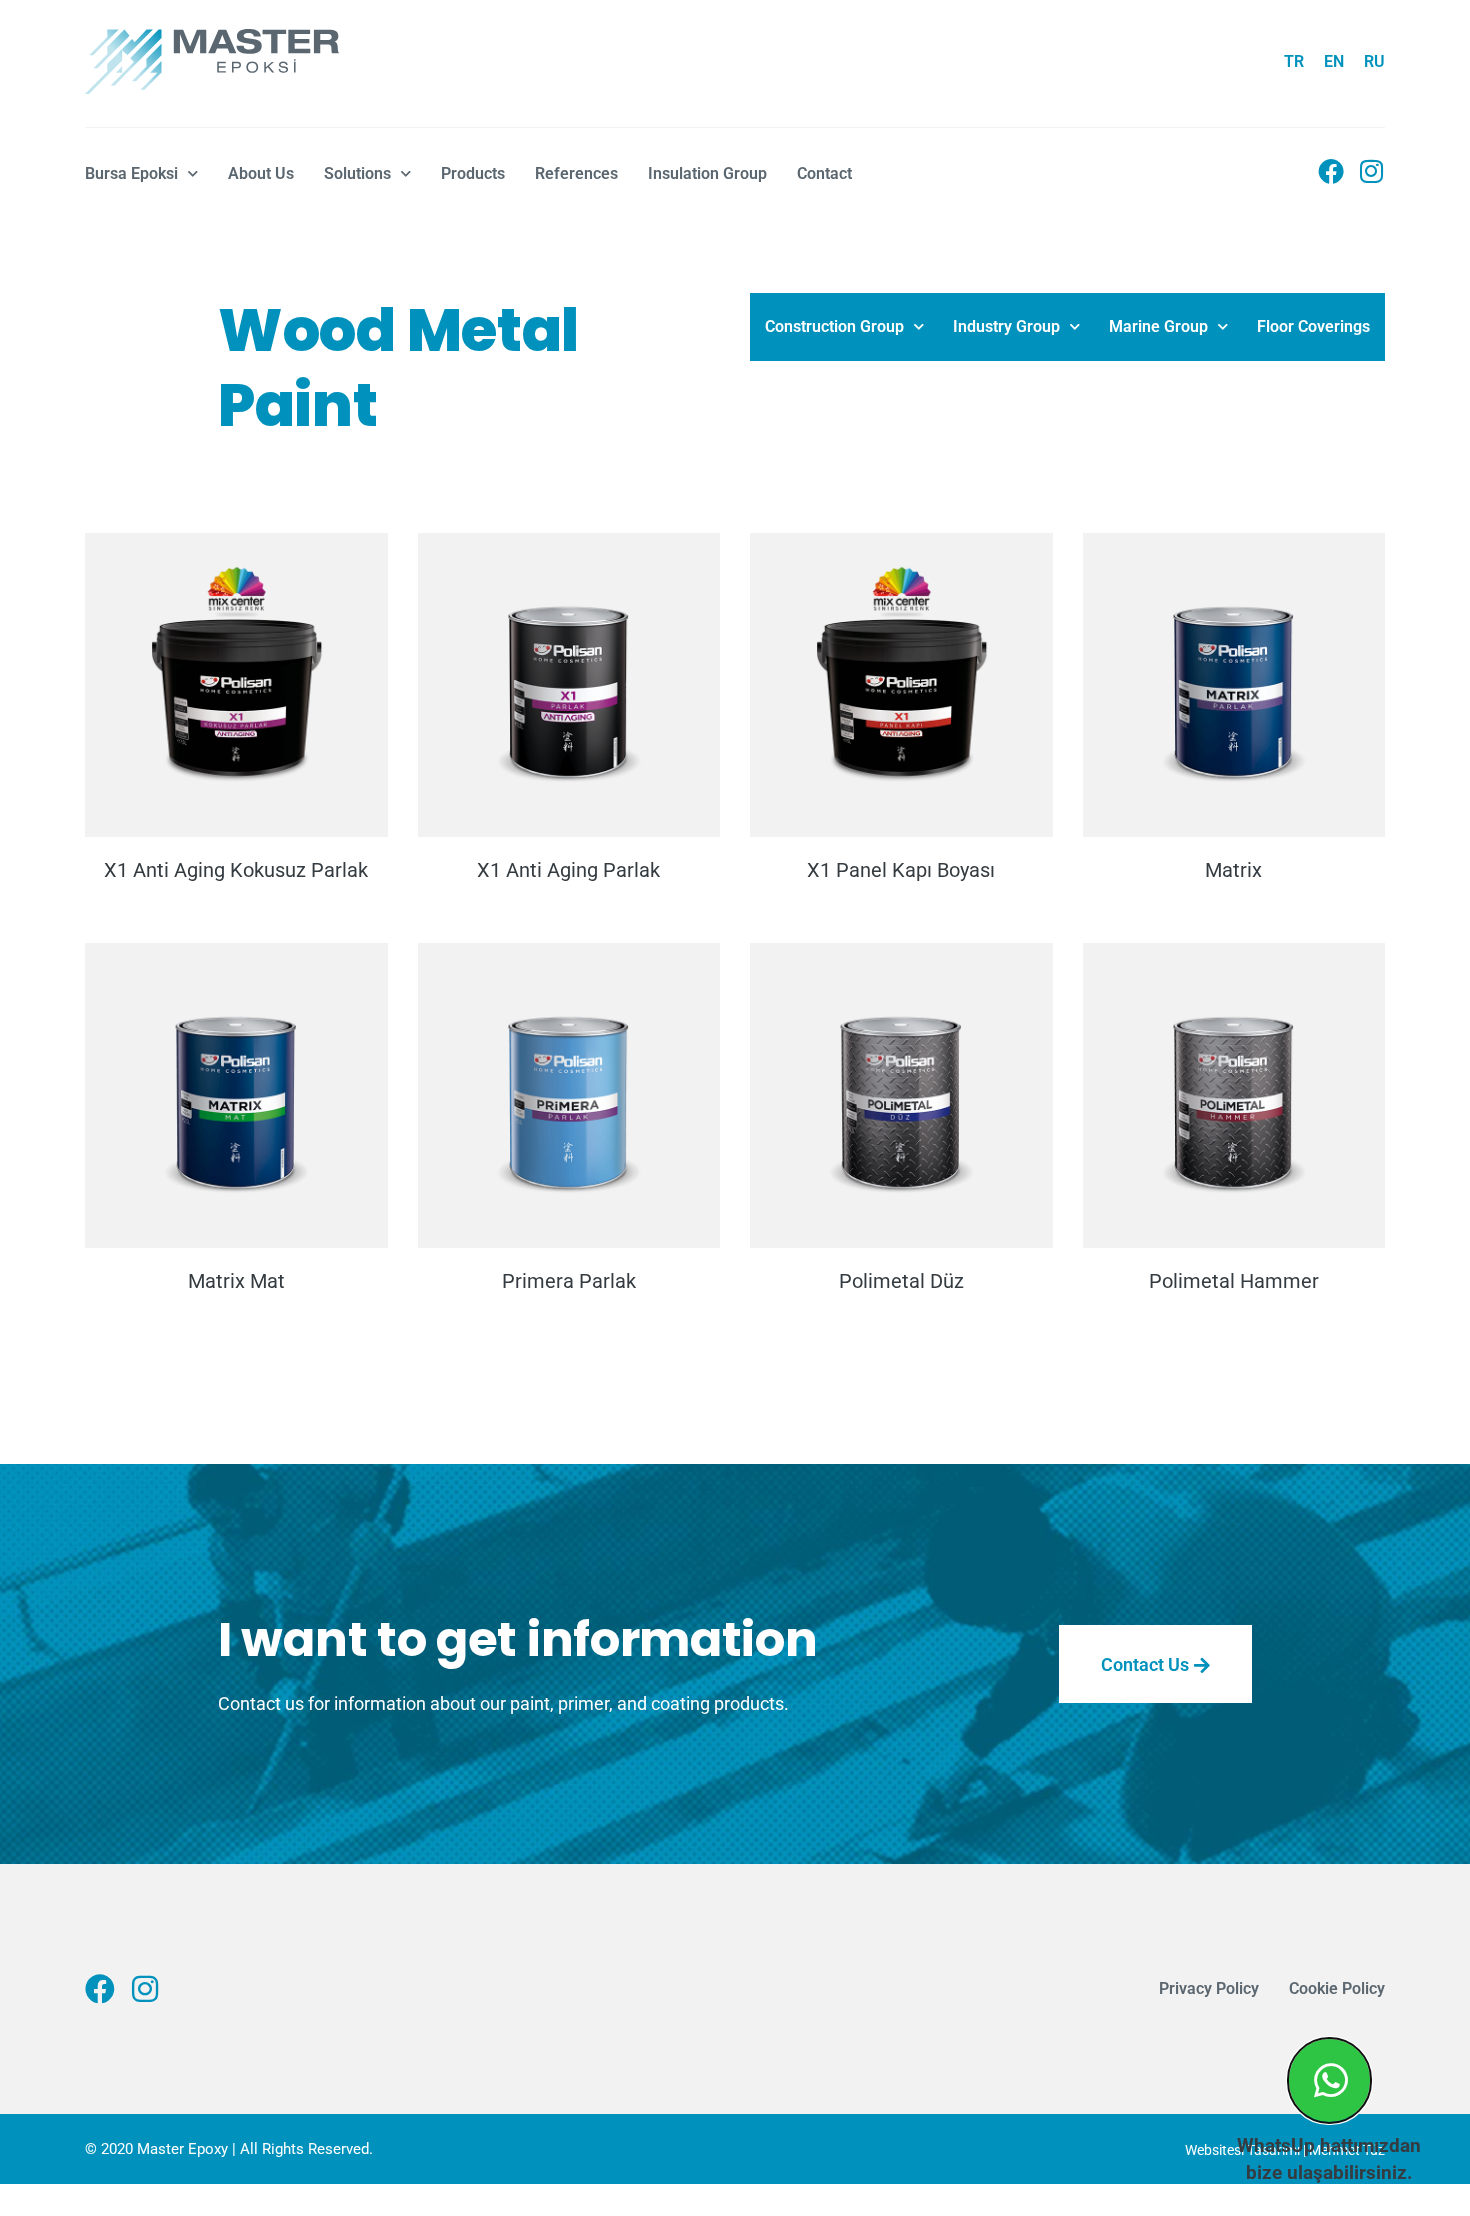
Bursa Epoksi (131, 173)
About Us (261, 173)
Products (473, 173)
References (576, 173)
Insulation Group (707, 173)
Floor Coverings (1313, 326)
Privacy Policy (1209, 1988)
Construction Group (834, 326)
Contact (824, 173)
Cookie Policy (1337, 1988)
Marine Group (1158, 326)
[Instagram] (1372, 171)
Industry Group (1006, 326)
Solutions (357, 173)
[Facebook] (1331, 171)
